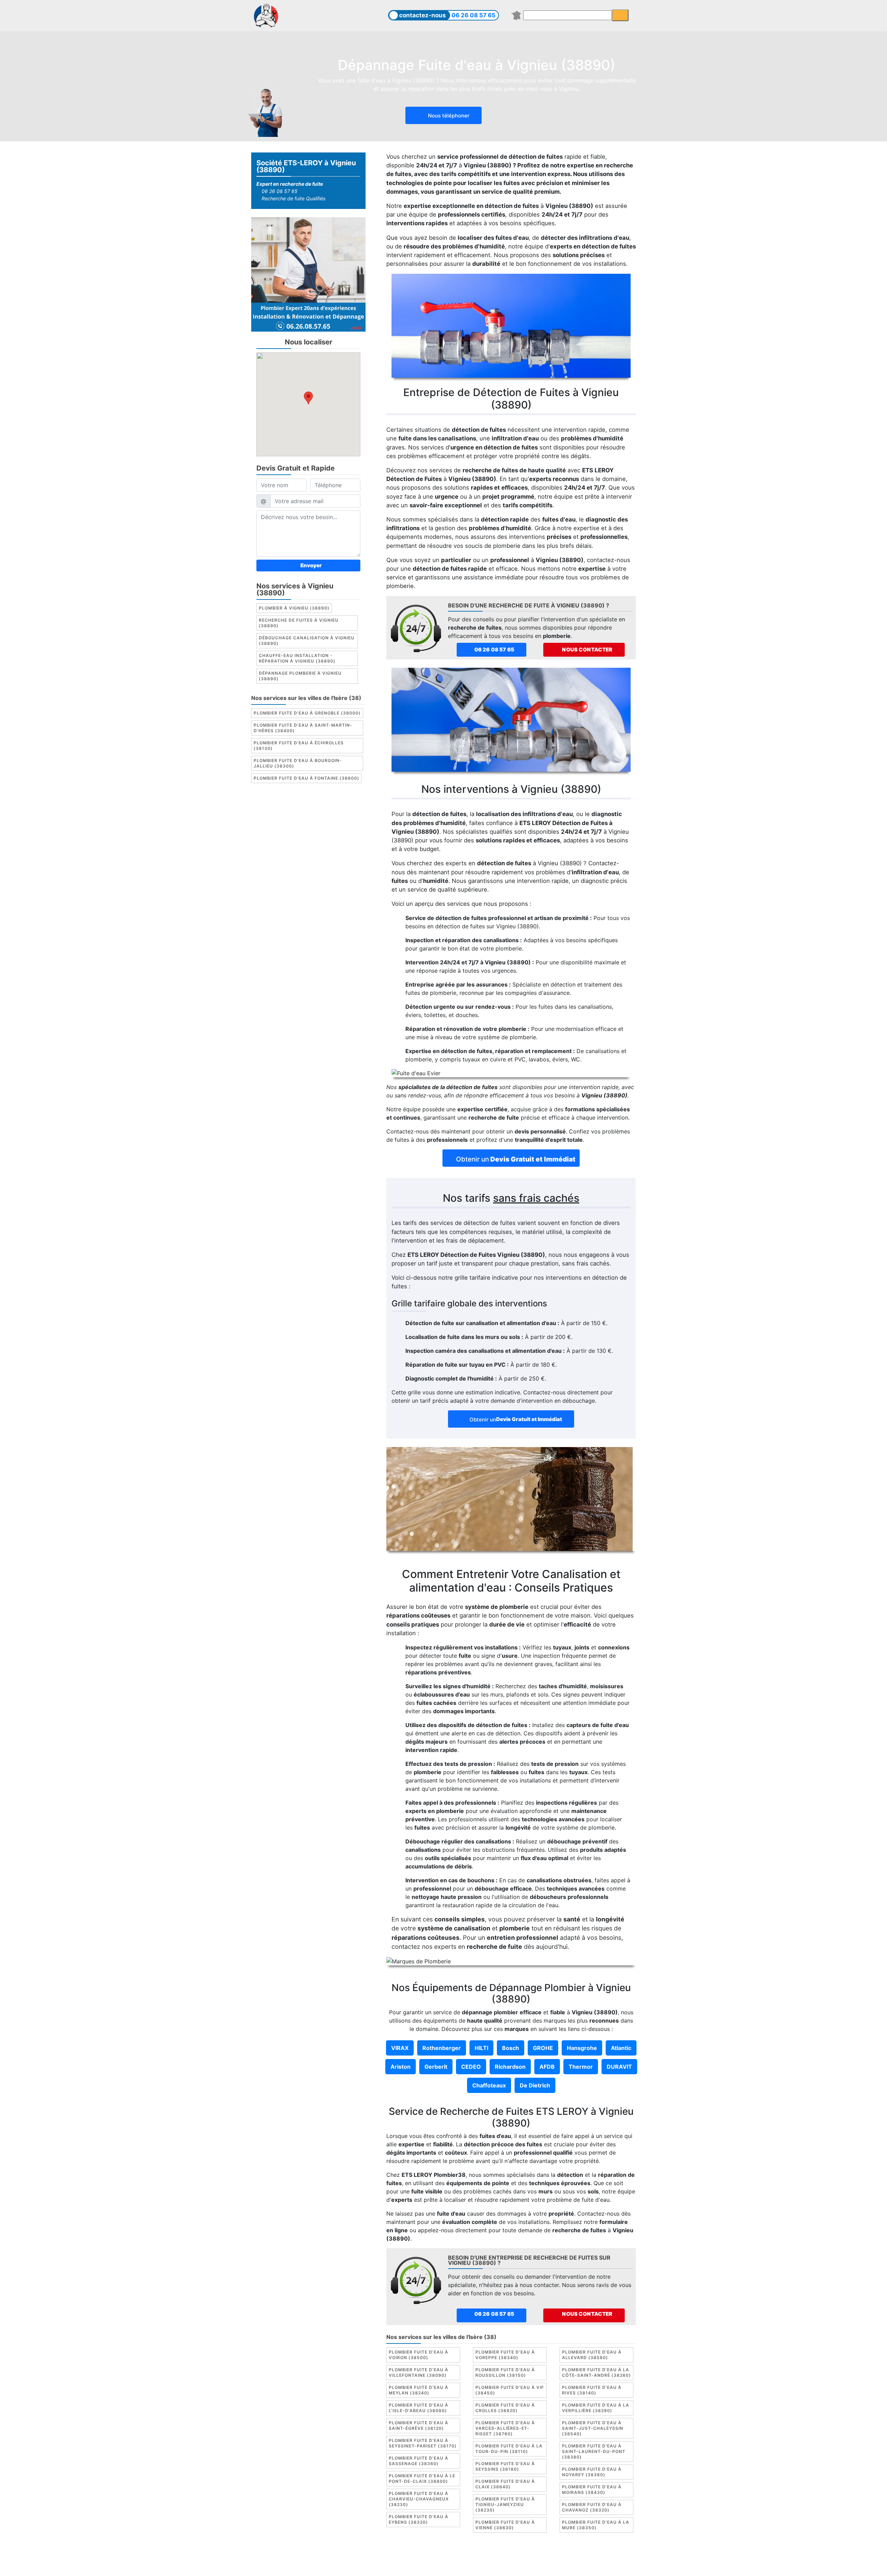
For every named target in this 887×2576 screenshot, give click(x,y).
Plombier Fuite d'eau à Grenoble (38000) (307, 713)
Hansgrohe (582, 2048)
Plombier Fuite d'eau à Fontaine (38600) (306, 778)
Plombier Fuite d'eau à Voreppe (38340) (505, 2355)
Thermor (581, 2067)
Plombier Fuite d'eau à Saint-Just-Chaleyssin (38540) (593, 2428)
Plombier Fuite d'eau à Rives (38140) (592, 2390)
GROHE (543, 2048)
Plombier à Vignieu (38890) (294, 608)
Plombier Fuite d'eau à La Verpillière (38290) (596, 2408)
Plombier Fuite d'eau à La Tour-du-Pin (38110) (509, 2449)
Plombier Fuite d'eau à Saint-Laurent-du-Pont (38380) (594, 2451)
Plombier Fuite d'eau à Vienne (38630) (505, 2525)
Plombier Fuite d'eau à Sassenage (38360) (419, 2461)
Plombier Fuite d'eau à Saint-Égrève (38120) (419, 2425)
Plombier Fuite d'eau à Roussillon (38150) (505, 2372)
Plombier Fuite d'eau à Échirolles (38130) (299, 746)
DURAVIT (619, 2067)
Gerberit (436, 2067)
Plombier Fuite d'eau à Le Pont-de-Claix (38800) (422, 2478)
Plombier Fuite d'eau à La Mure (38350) (596, 2525)
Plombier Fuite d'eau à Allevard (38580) (592, 2355)
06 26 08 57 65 (473, 15)
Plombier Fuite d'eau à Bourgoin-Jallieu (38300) (298, 764)
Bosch (511, 2048)
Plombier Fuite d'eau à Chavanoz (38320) (592, 2507)
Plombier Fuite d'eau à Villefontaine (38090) (419, 2372)
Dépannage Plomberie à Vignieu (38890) (300, 676)
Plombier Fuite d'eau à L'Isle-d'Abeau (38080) (419, 2408)
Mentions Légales (412, 2557)
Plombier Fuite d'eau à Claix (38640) (505, 2484)
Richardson (510, 2067)
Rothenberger (442, 2048)
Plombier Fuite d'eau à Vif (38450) (510, 2390)
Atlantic (621, 2048)
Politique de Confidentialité (554, 2557)
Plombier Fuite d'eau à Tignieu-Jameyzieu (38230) (505, 2504)
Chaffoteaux (489, 2085)
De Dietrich (535, 2085)
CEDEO (471, 2067)
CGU (447, 2557)
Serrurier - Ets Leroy (462, 2565)
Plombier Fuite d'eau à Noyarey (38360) (592, 2472)
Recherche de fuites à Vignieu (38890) (299, 623)
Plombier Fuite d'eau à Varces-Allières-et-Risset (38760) (505, 2428)
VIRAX (400, 2048)
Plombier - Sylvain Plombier (395, 2565)
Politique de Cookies (486, 2557)
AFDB (547, 2067)
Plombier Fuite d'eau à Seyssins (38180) (505, 2466)
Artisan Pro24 (512, 2565)
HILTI (481, 2048)
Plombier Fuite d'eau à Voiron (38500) (419, 2355)
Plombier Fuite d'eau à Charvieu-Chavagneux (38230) (419, 2499)
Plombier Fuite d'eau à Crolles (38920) (505, 2408)
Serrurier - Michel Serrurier (571, 2565)
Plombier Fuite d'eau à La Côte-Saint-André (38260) (596, 2372)
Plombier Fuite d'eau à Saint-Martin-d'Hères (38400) (303, 728)
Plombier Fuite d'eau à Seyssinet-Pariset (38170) (423, 2443)
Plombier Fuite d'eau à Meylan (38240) (419, 2390)
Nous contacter (587, 650)
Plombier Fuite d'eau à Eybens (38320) (419, 2519)
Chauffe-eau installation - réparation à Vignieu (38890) (297, 659)
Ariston (401, 2067)
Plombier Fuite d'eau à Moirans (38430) (592, 2490)
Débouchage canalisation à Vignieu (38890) (307, 641)
